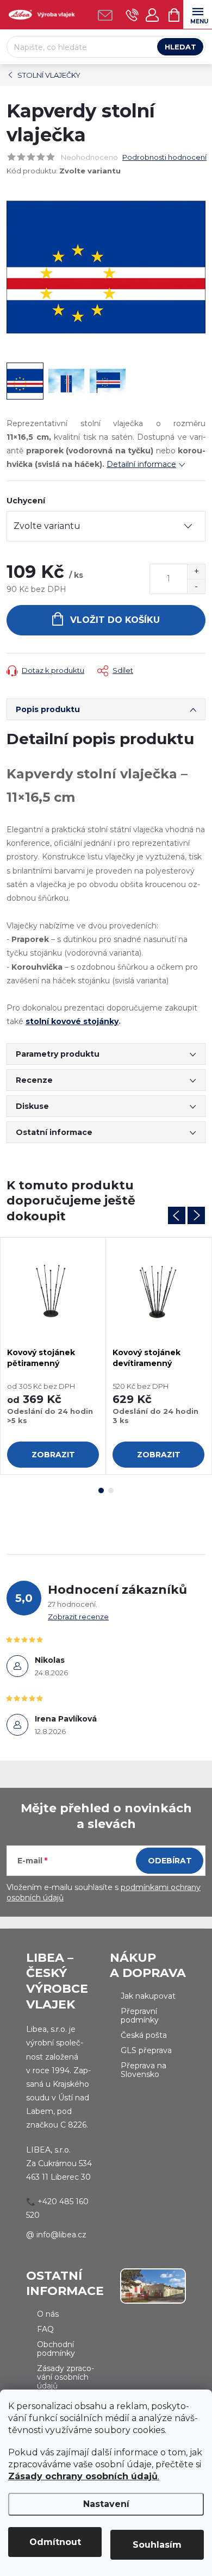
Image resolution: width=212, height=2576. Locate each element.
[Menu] (198, 14)
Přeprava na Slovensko (144, 2070)
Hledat (180, 47)
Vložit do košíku (115, 620)
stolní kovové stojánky (72, 1021)
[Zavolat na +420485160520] (132, 15)
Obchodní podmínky (56, 2349)
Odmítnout (55, 2542)
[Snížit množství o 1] (196, 586)
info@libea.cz (61, 2235)
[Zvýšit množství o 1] (196, 572)
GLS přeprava (146, 2050)
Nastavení (106, 2504)
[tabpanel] (53, 1356)
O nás (48, 2314)
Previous (177, 1215)
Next (196, 1215)
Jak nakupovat (148, 1996)
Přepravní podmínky (140, 2016)
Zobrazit (53, 1455)
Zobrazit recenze (78, 1617)
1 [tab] (101, 1490)
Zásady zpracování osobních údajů (66, 2377)
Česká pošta (144, 2035)
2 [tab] (111, 1490)
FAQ (45, 2329)
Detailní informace (141, 464)
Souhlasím (157, 2545)
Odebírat (170, 1861)
